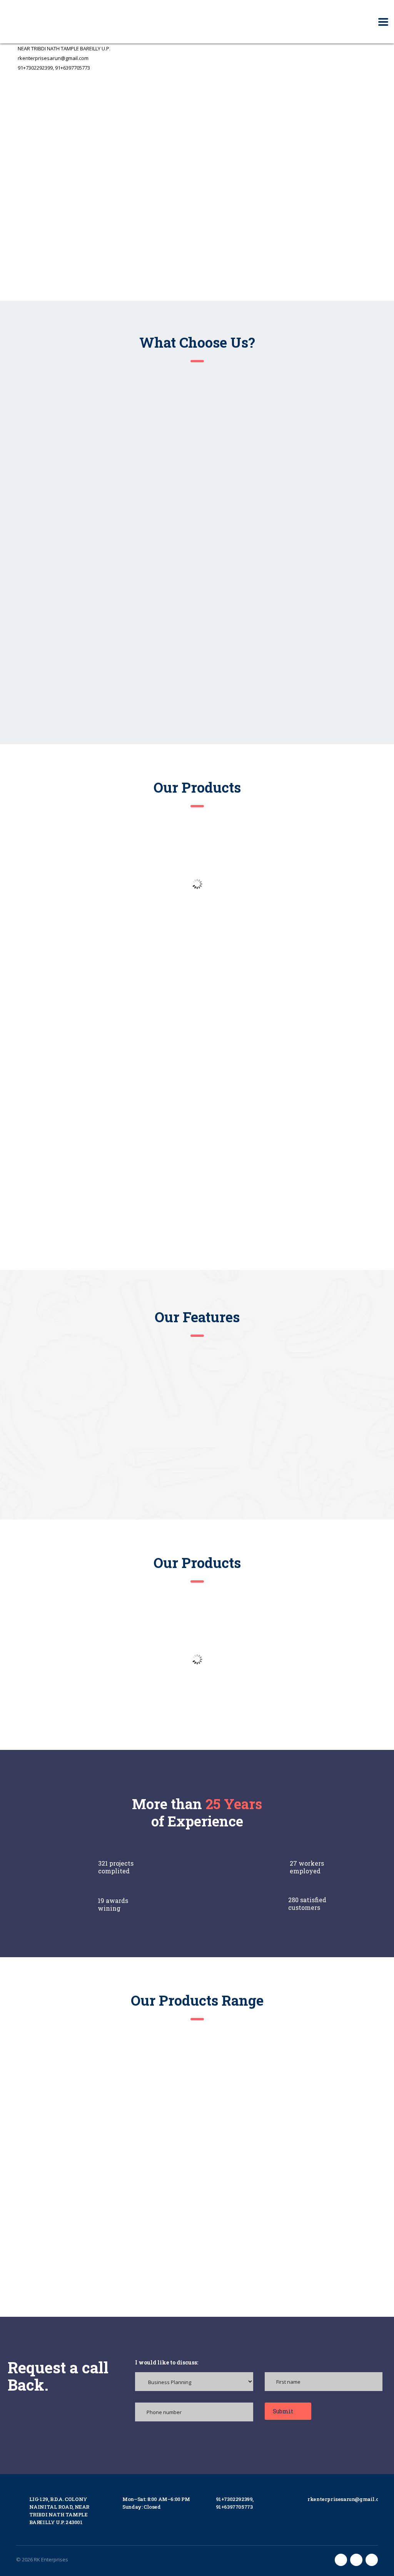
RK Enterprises (51, 2559)
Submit (284, 2411)
